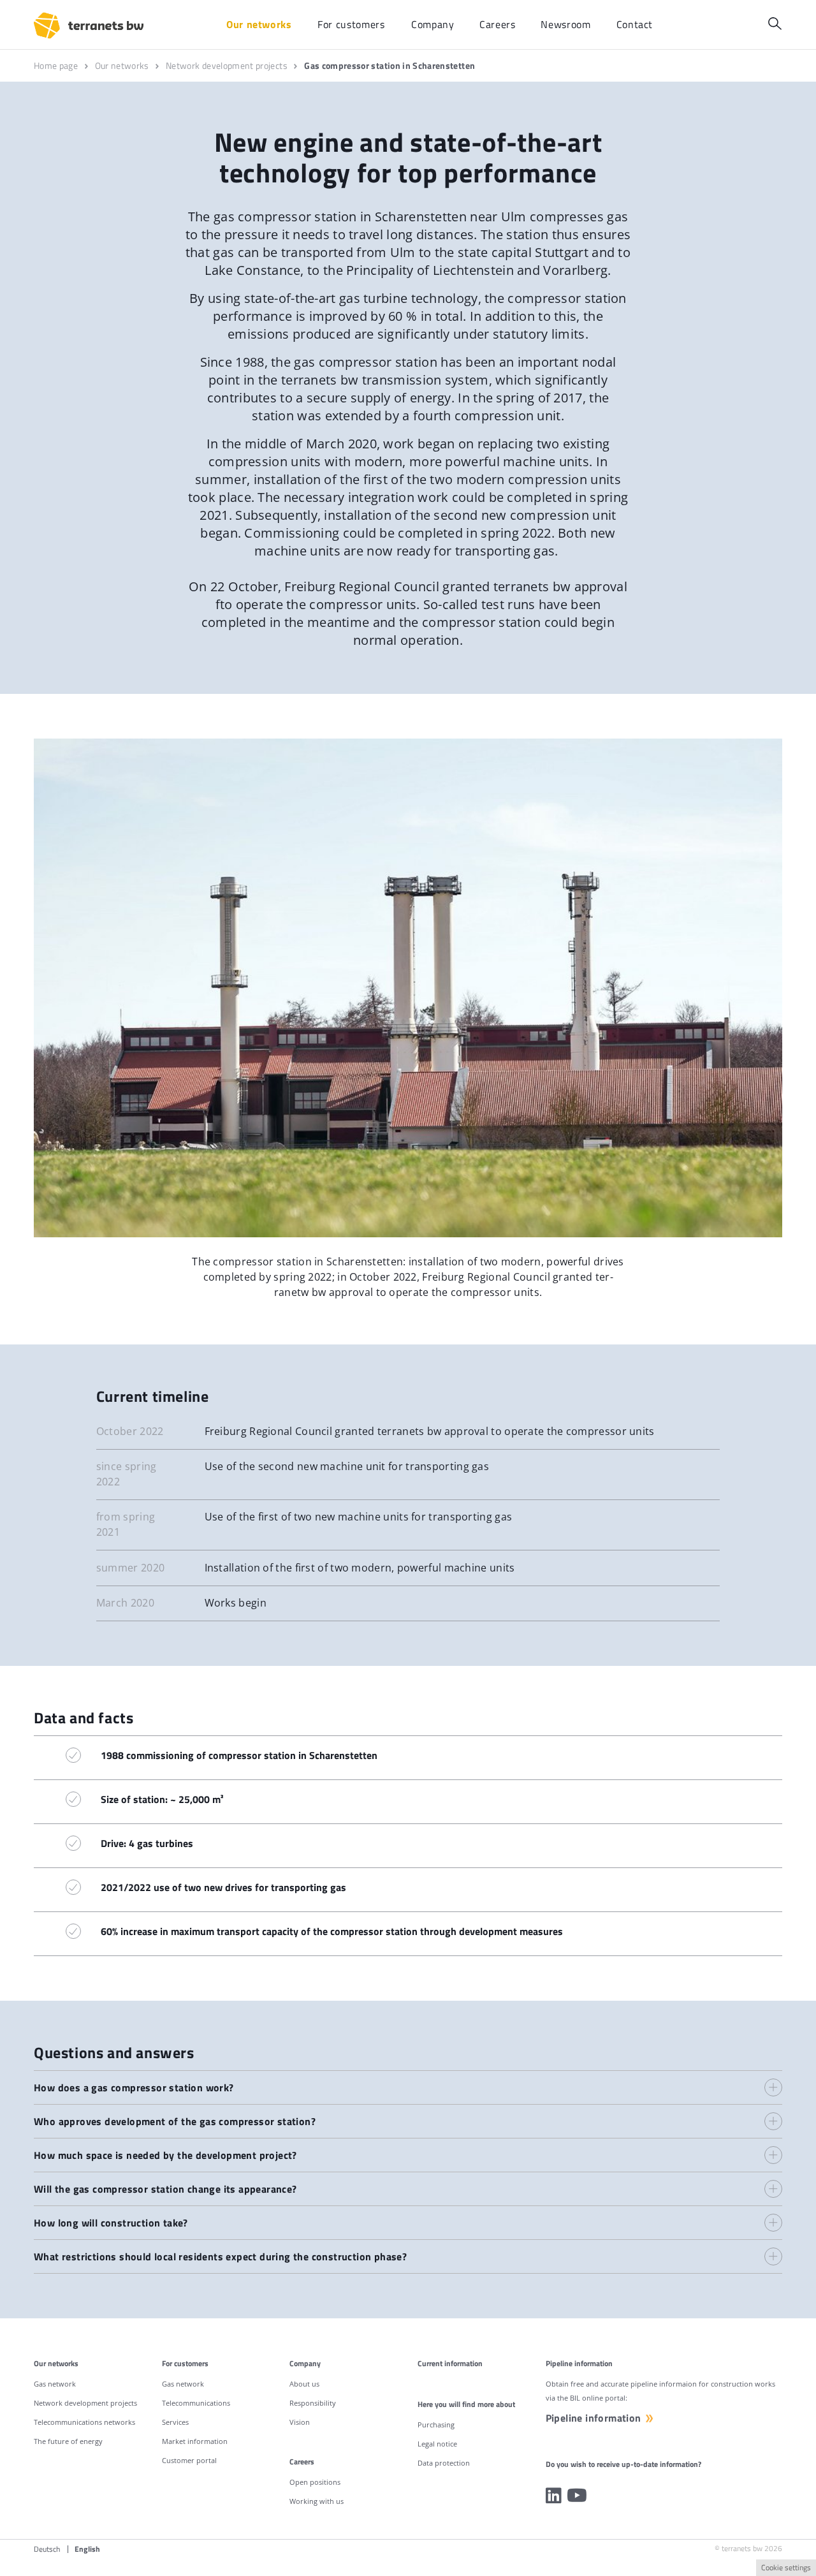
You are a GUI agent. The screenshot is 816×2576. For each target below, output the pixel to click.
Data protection (444, 2463)
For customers (185, 2363)
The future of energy (68, 2441)
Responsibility (313, 2403)
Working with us (317, 2501)
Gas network (55, 2384)
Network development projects (85, 2403)
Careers (302, 2462)
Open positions (315, 2482)
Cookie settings (786, 2567)
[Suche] (775, 23)
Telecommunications (196, 2403)
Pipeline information (594, 2418)
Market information (195, 2441)
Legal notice (437, 2444)
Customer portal (189, 2460)
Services (175, 2422)
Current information (450, 2363)
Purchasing (436, 2425)
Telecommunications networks (84, 2422)
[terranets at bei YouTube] (577, 2496)
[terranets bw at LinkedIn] (554, 2496)
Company (305, 2363)
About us (304, 2384)
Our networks (56, 2363)
